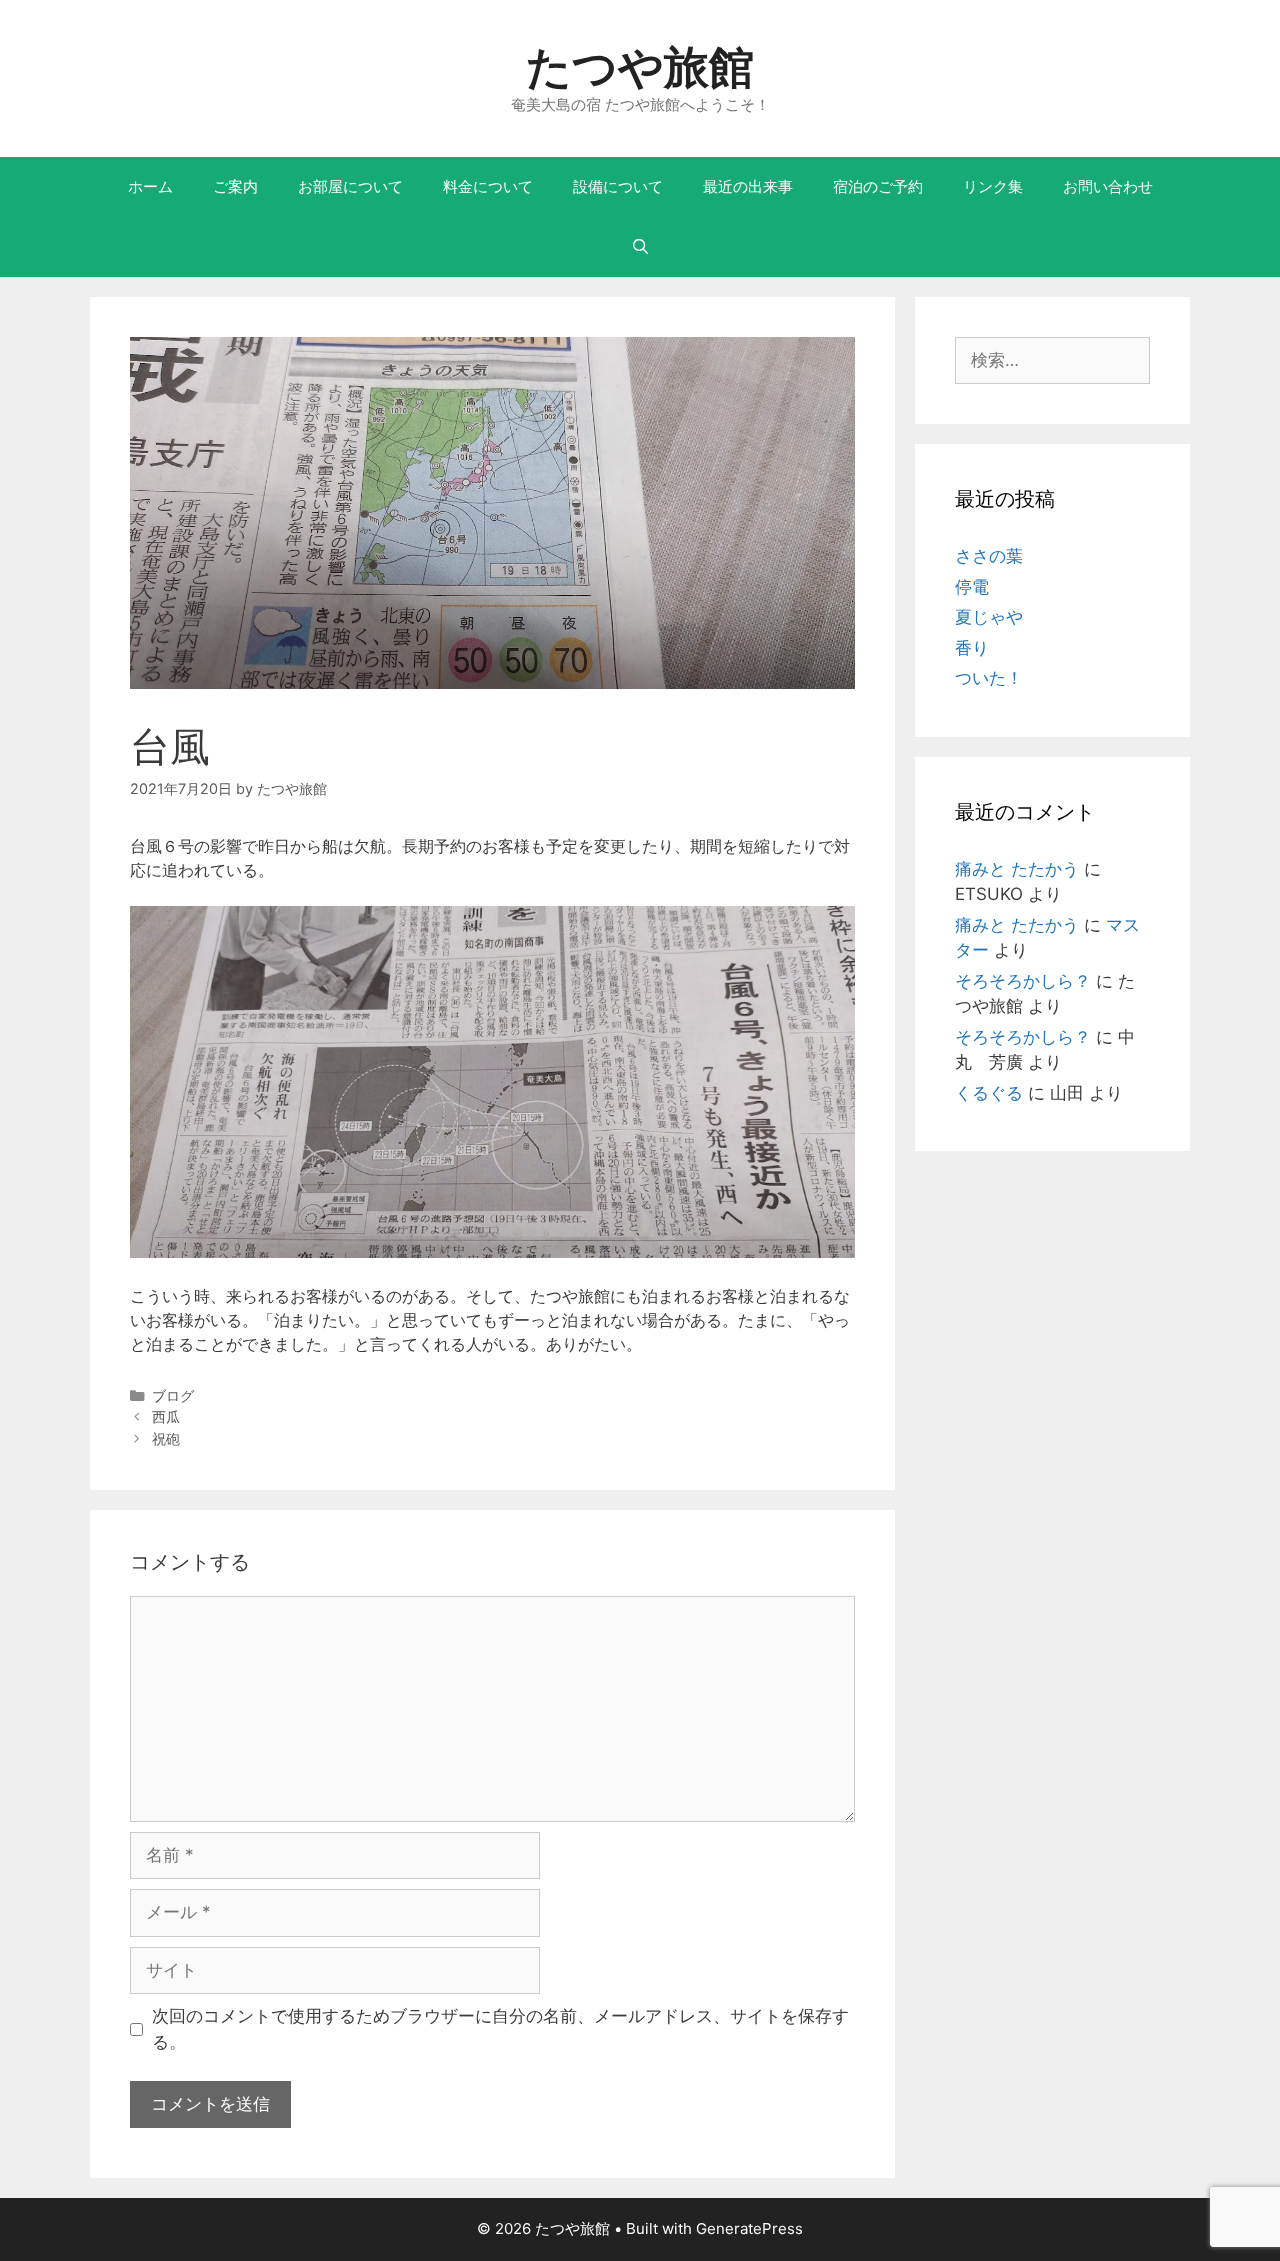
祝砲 (166, 1438)
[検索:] (1052, 360)
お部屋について (350, 186)
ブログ (173, 1395)
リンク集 (993, 186)
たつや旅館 (640, 66)
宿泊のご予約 (878, 186)
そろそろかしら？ (1023, 981)
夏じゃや (989, 617)
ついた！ (989, 678)
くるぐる (989, 1093)
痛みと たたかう (1017, 869)
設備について (618, 186)
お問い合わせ (1108, 186)
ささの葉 (989, 556)
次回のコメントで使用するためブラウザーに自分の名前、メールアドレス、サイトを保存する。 (500, 2029)
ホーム (150, 186)
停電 (972, 587)
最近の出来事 (748, 186)
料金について (488, 186)
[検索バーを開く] (639, 247)
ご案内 (235, 186)
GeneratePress (749, 2228)
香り (972, 648)
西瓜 (166, 1416)
